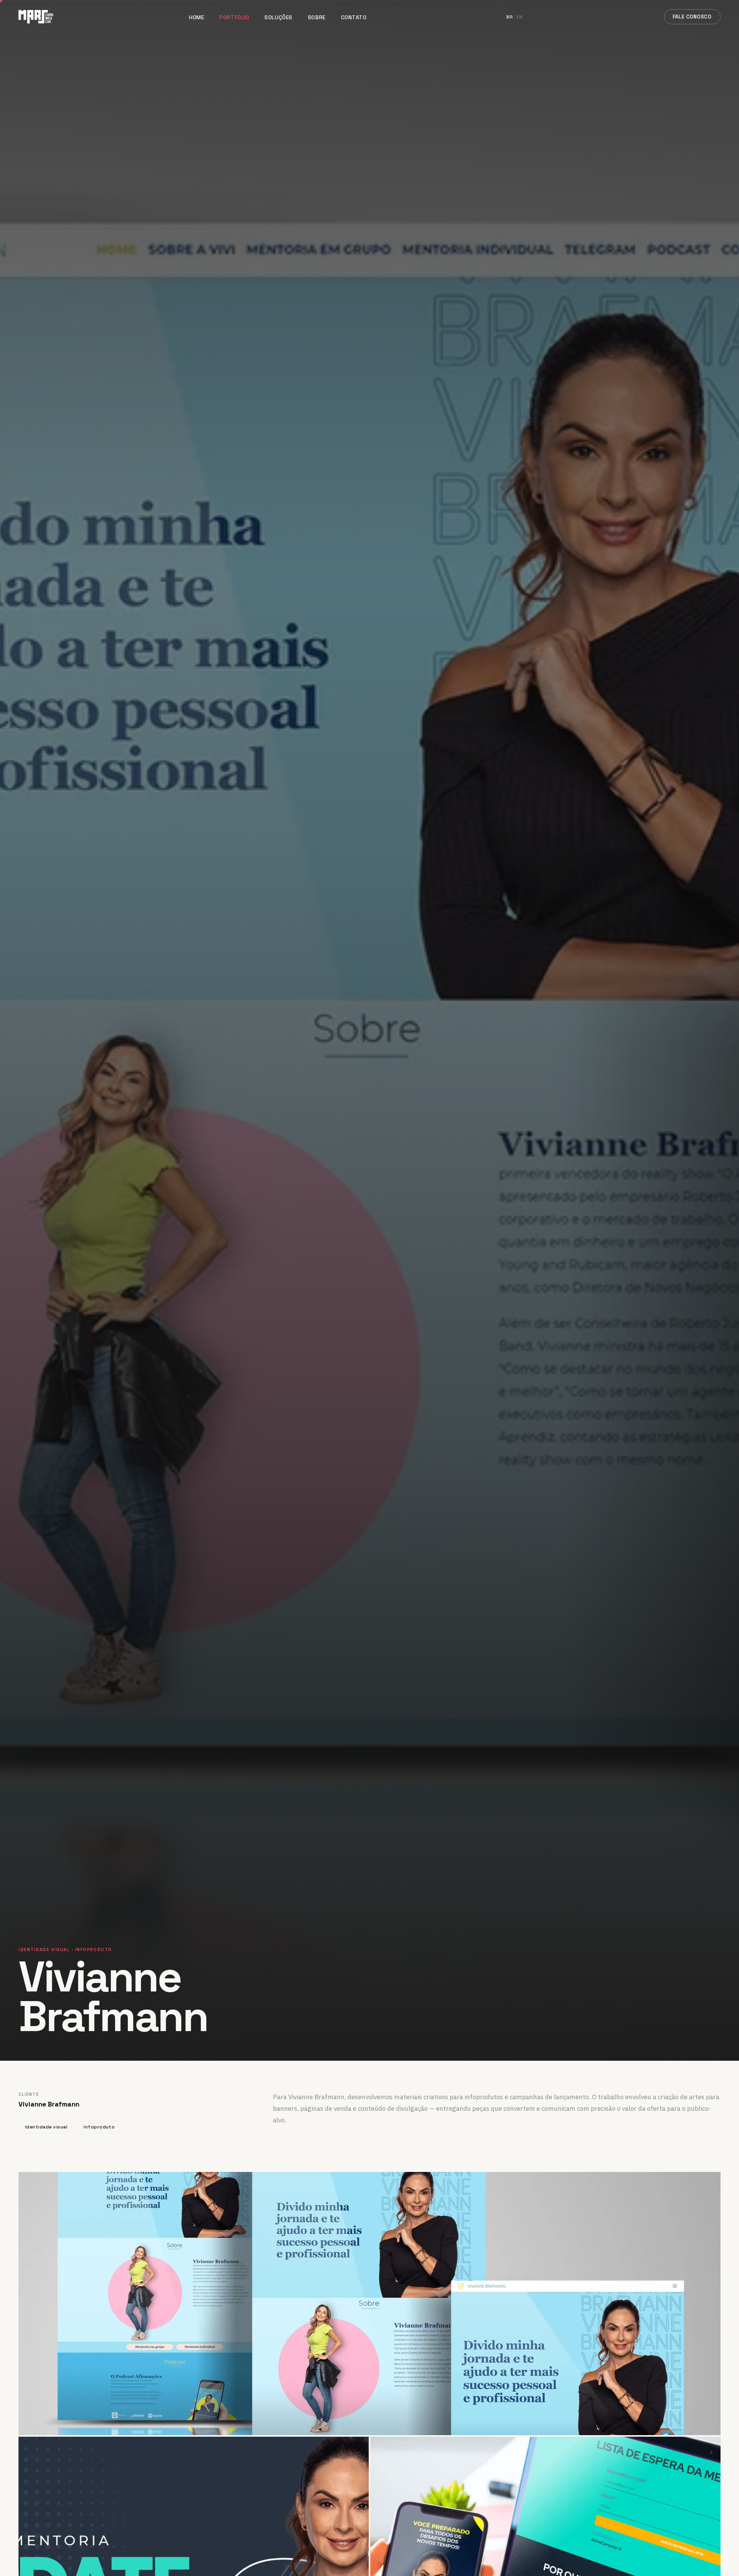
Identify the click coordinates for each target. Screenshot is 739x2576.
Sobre (317, 17)
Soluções (278, 17)
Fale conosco (692, 17)
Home (196, 17)
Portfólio (234, 17)
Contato (354, 17)
